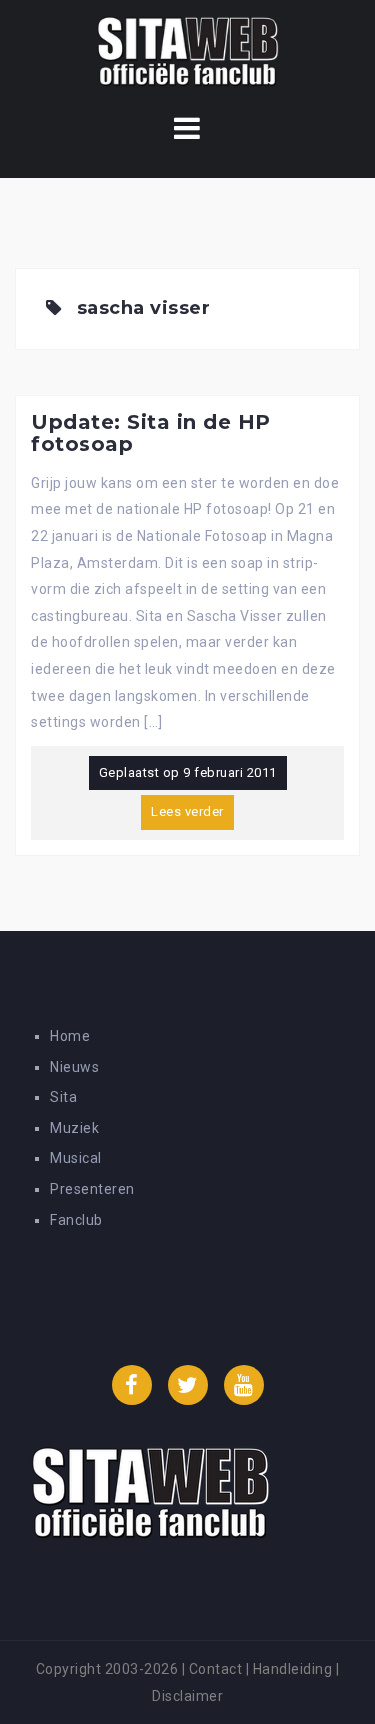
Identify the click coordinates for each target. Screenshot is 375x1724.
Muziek (74, 1128)
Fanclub (76, 1220)
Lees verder (187, 811)
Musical (76, 1158)
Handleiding (293, 1669)
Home (70, 1036)
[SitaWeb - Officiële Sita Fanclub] (187, 54)
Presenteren (92, 1189)
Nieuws (74, 1067)
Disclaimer (187, 1696)
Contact (216, 1669)
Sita (63, 1097)
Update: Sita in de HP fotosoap (151, 433)
